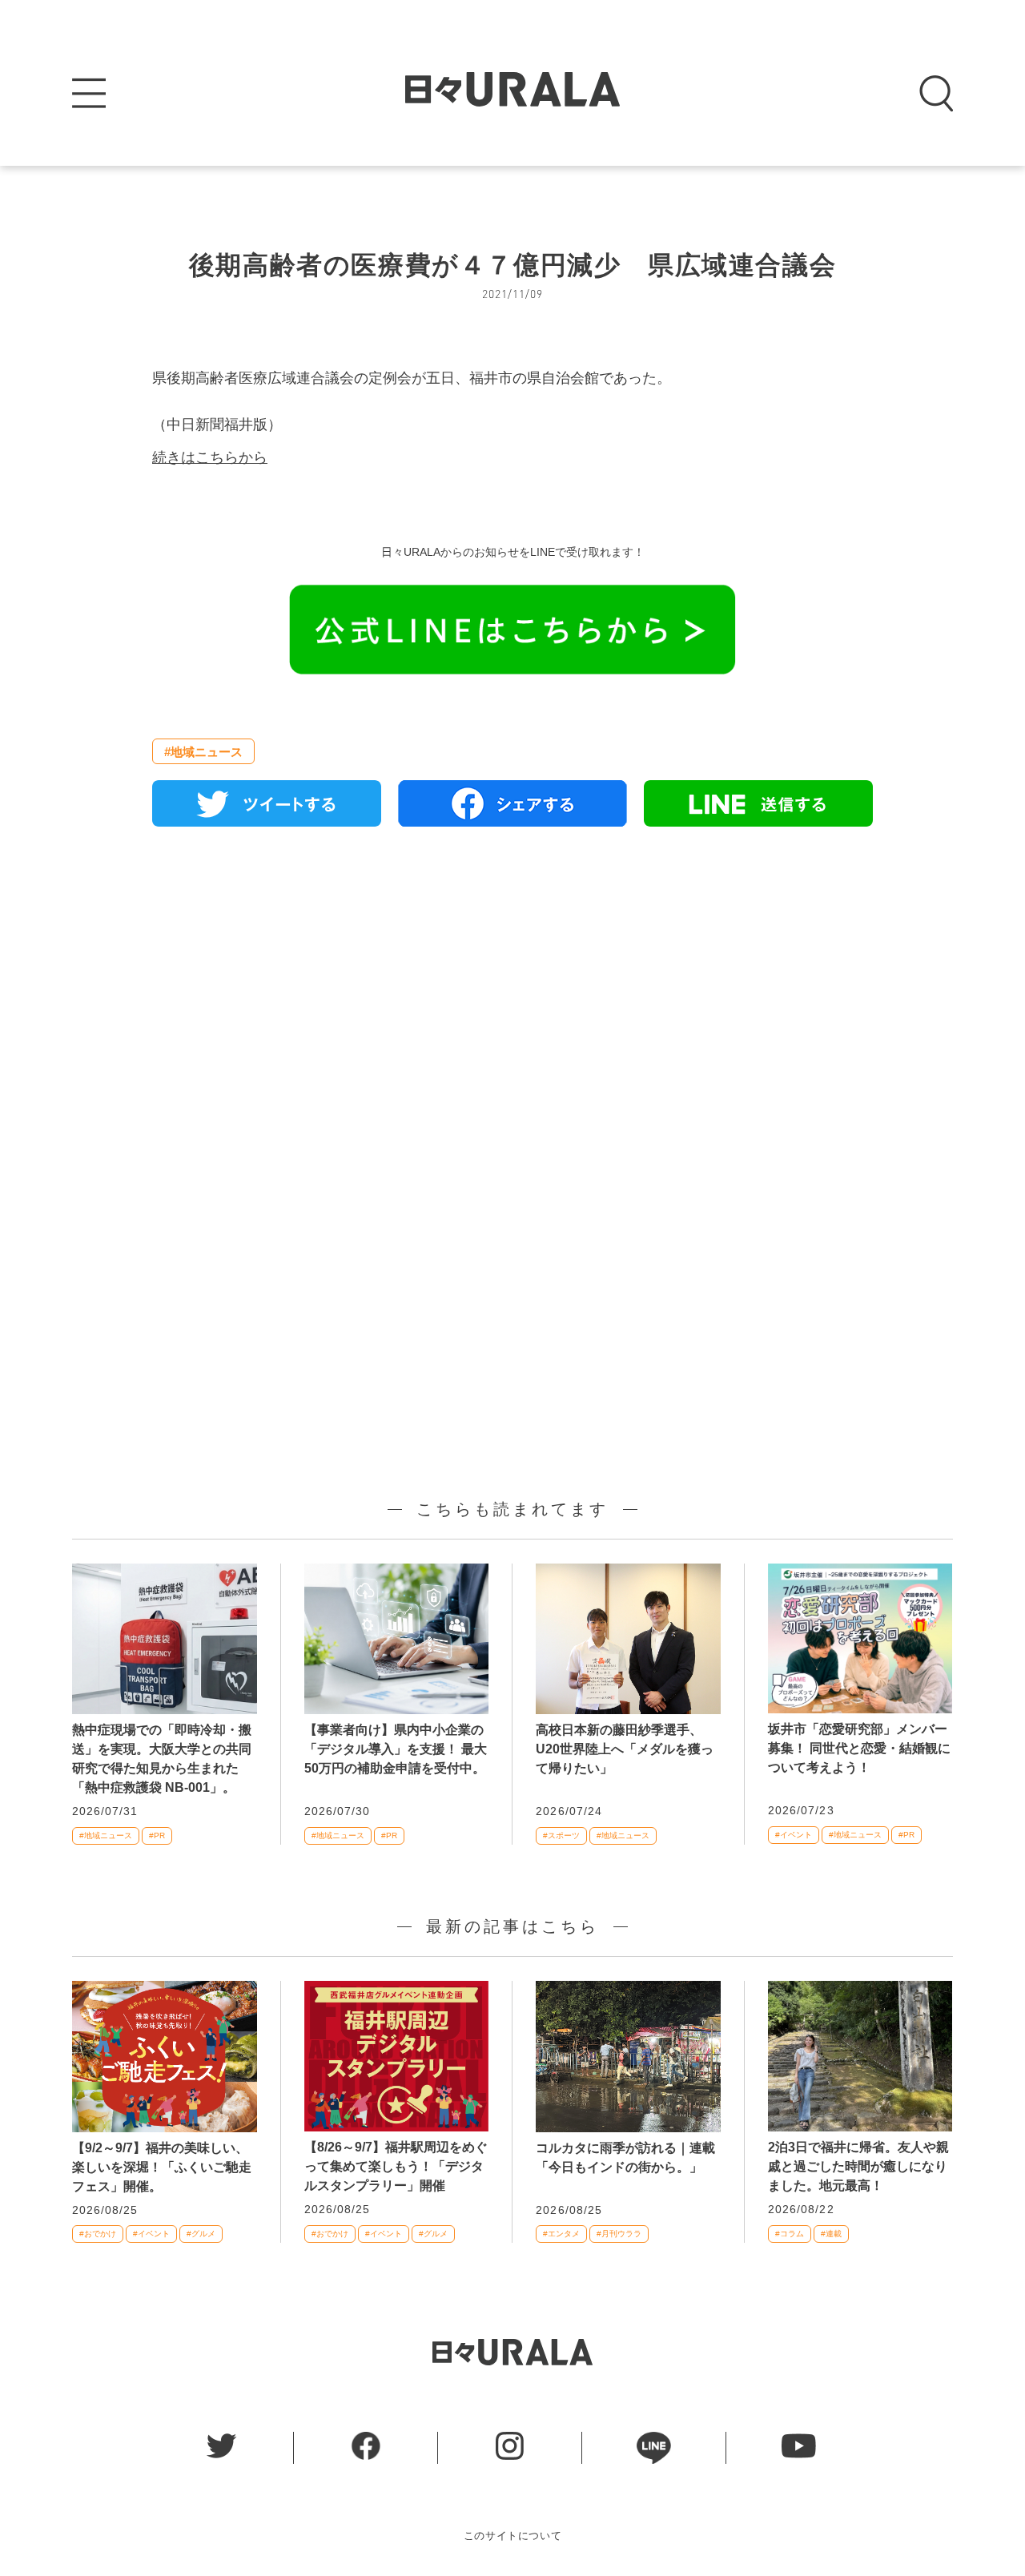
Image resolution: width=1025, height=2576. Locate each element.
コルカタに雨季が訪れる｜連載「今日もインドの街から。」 (625, 2157)
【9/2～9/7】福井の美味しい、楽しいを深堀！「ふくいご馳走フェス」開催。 (162, 2167)
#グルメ (201, 2234)
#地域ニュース (203, 752)
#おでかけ (98, 2234)
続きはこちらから (210, 457)
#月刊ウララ (619, 2234)
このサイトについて (513, 2536)
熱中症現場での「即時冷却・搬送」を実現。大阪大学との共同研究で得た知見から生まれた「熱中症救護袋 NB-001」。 (162, 1759)
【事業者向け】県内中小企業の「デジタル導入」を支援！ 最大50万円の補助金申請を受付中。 (396, 1749)
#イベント (794, 1835)
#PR (157, 1835)
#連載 (831, 2234)
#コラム (790, 2234)
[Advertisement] (512, 1023)
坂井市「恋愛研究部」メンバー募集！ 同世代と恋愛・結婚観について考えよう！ (859, 1748)
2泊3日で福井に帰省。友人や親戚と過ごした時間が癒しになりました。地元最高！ (858, 2166)
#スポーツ (561, 1835)
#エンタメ (561, 2234)
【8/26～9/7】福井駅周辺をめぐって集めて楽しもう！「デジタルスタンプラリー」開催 (396, 2166)
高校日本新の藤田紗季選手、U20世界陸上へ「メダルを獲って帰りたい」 (625, 1749)
